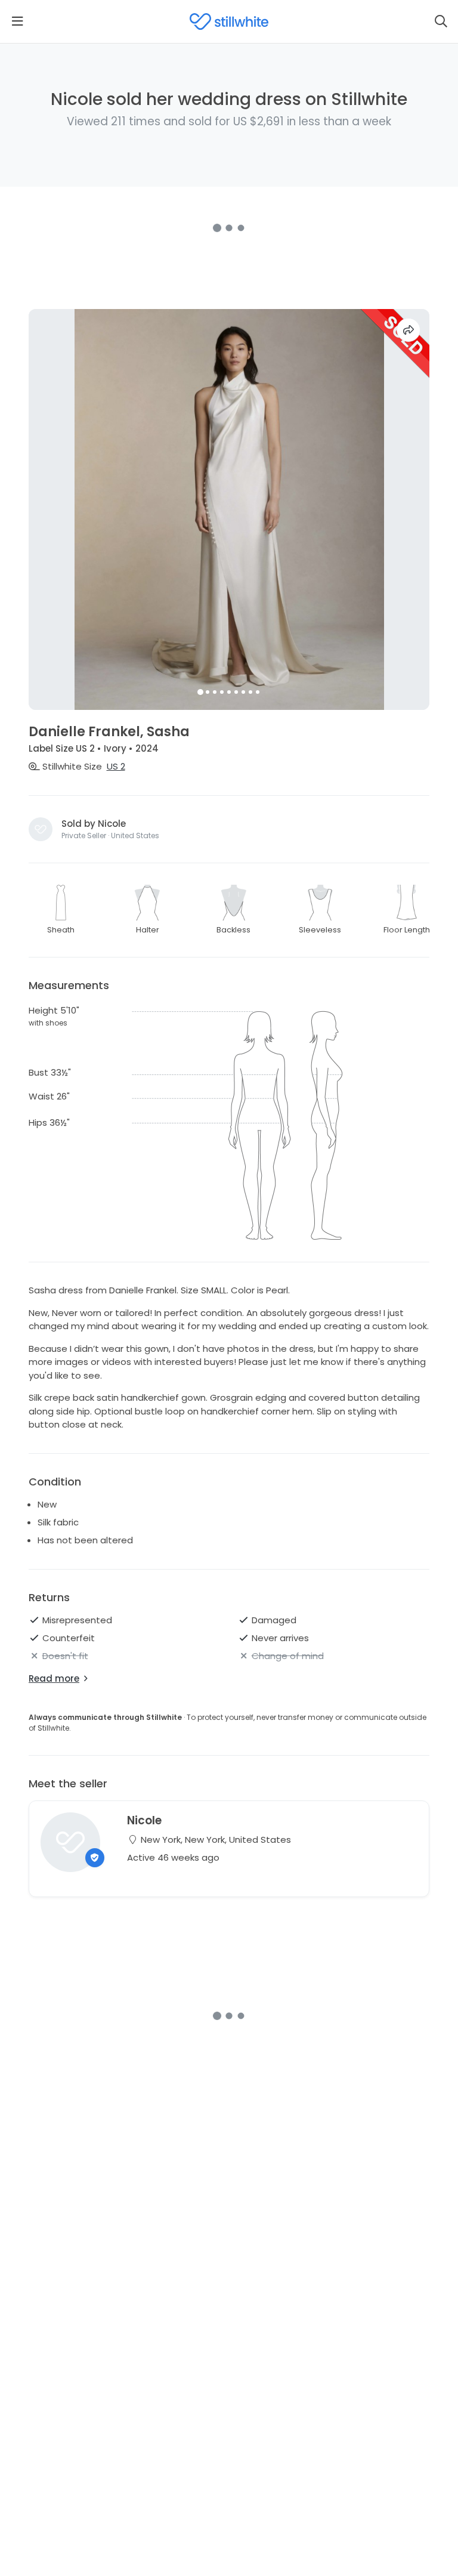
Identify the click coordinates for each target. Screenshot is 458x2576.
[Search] (441, 21)
